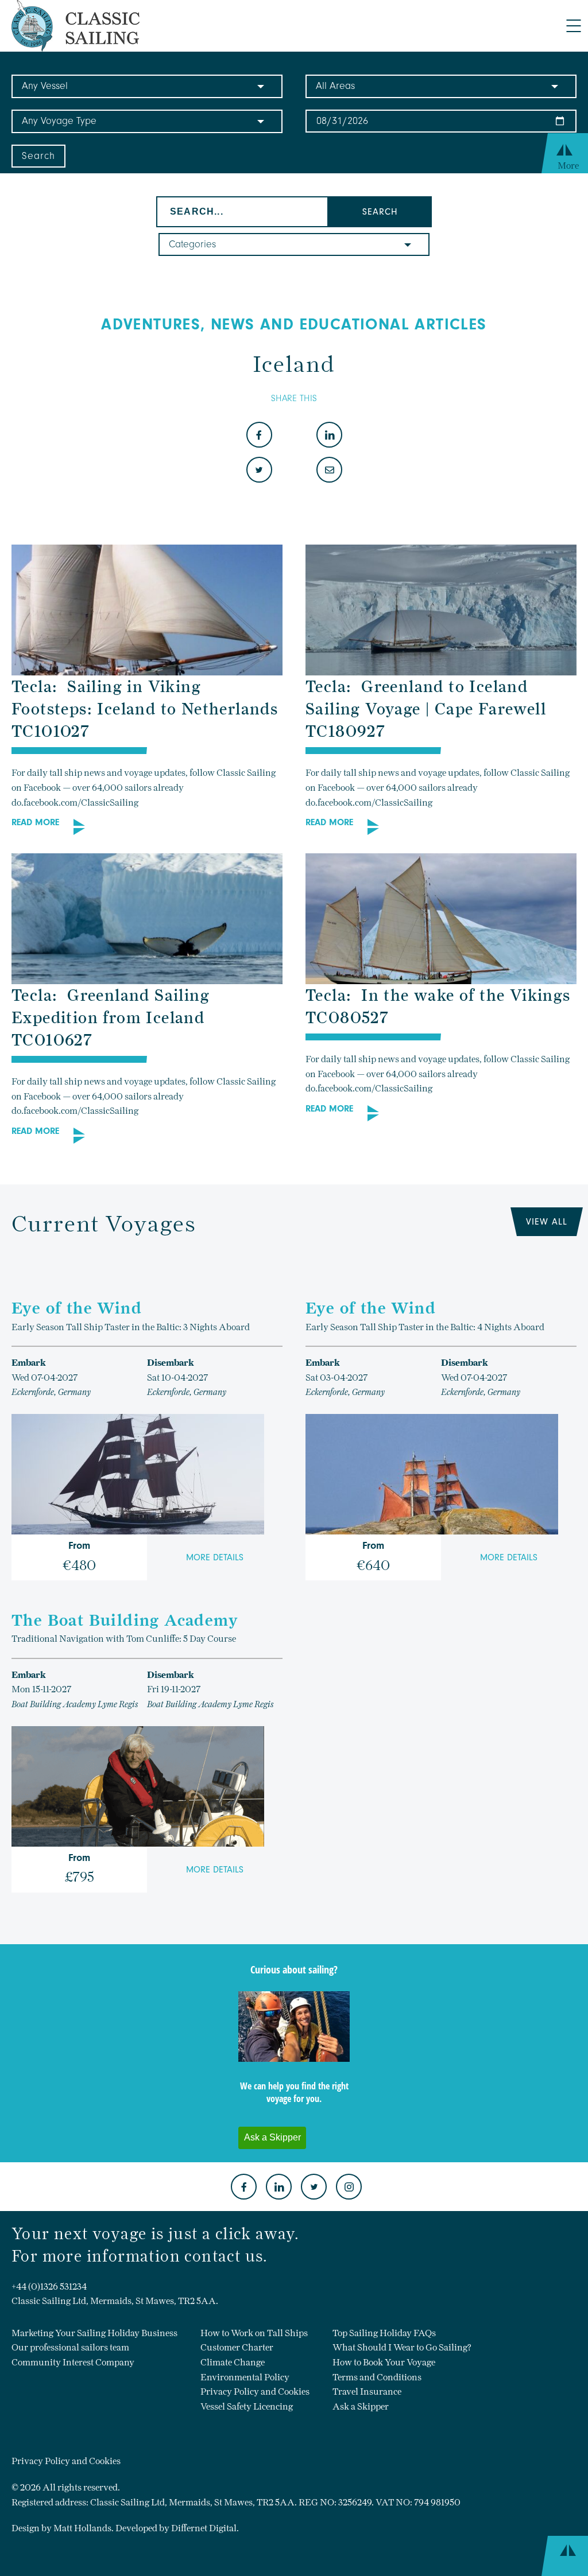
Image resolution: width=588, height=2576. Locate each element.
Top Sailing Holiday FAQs (384, 2333)
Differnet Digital (204, 2528)
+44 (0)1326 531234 (49, 2286)
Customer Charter (237, 2347)
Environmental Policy (245, 2377)
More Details (215, 1557)
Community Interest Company (73, 2362)
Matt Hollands (82, 2528)
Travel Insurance (367, 2392)
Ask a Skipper (361, 2406)
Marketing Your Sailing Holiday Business (94, 2333)
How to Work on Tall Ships (254, 2333)
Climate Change (233, 2362)
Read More (35, 822)
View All (547, 1222)
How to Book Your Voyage (384, 2362)
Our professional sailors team (70, 2347)
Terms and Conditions (377, 2377)
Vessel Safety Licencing (247, 2406)
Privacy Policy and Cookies (255, 2392)
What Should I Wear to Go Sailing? (402, 2347)
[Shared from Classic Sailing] (329, 471)
